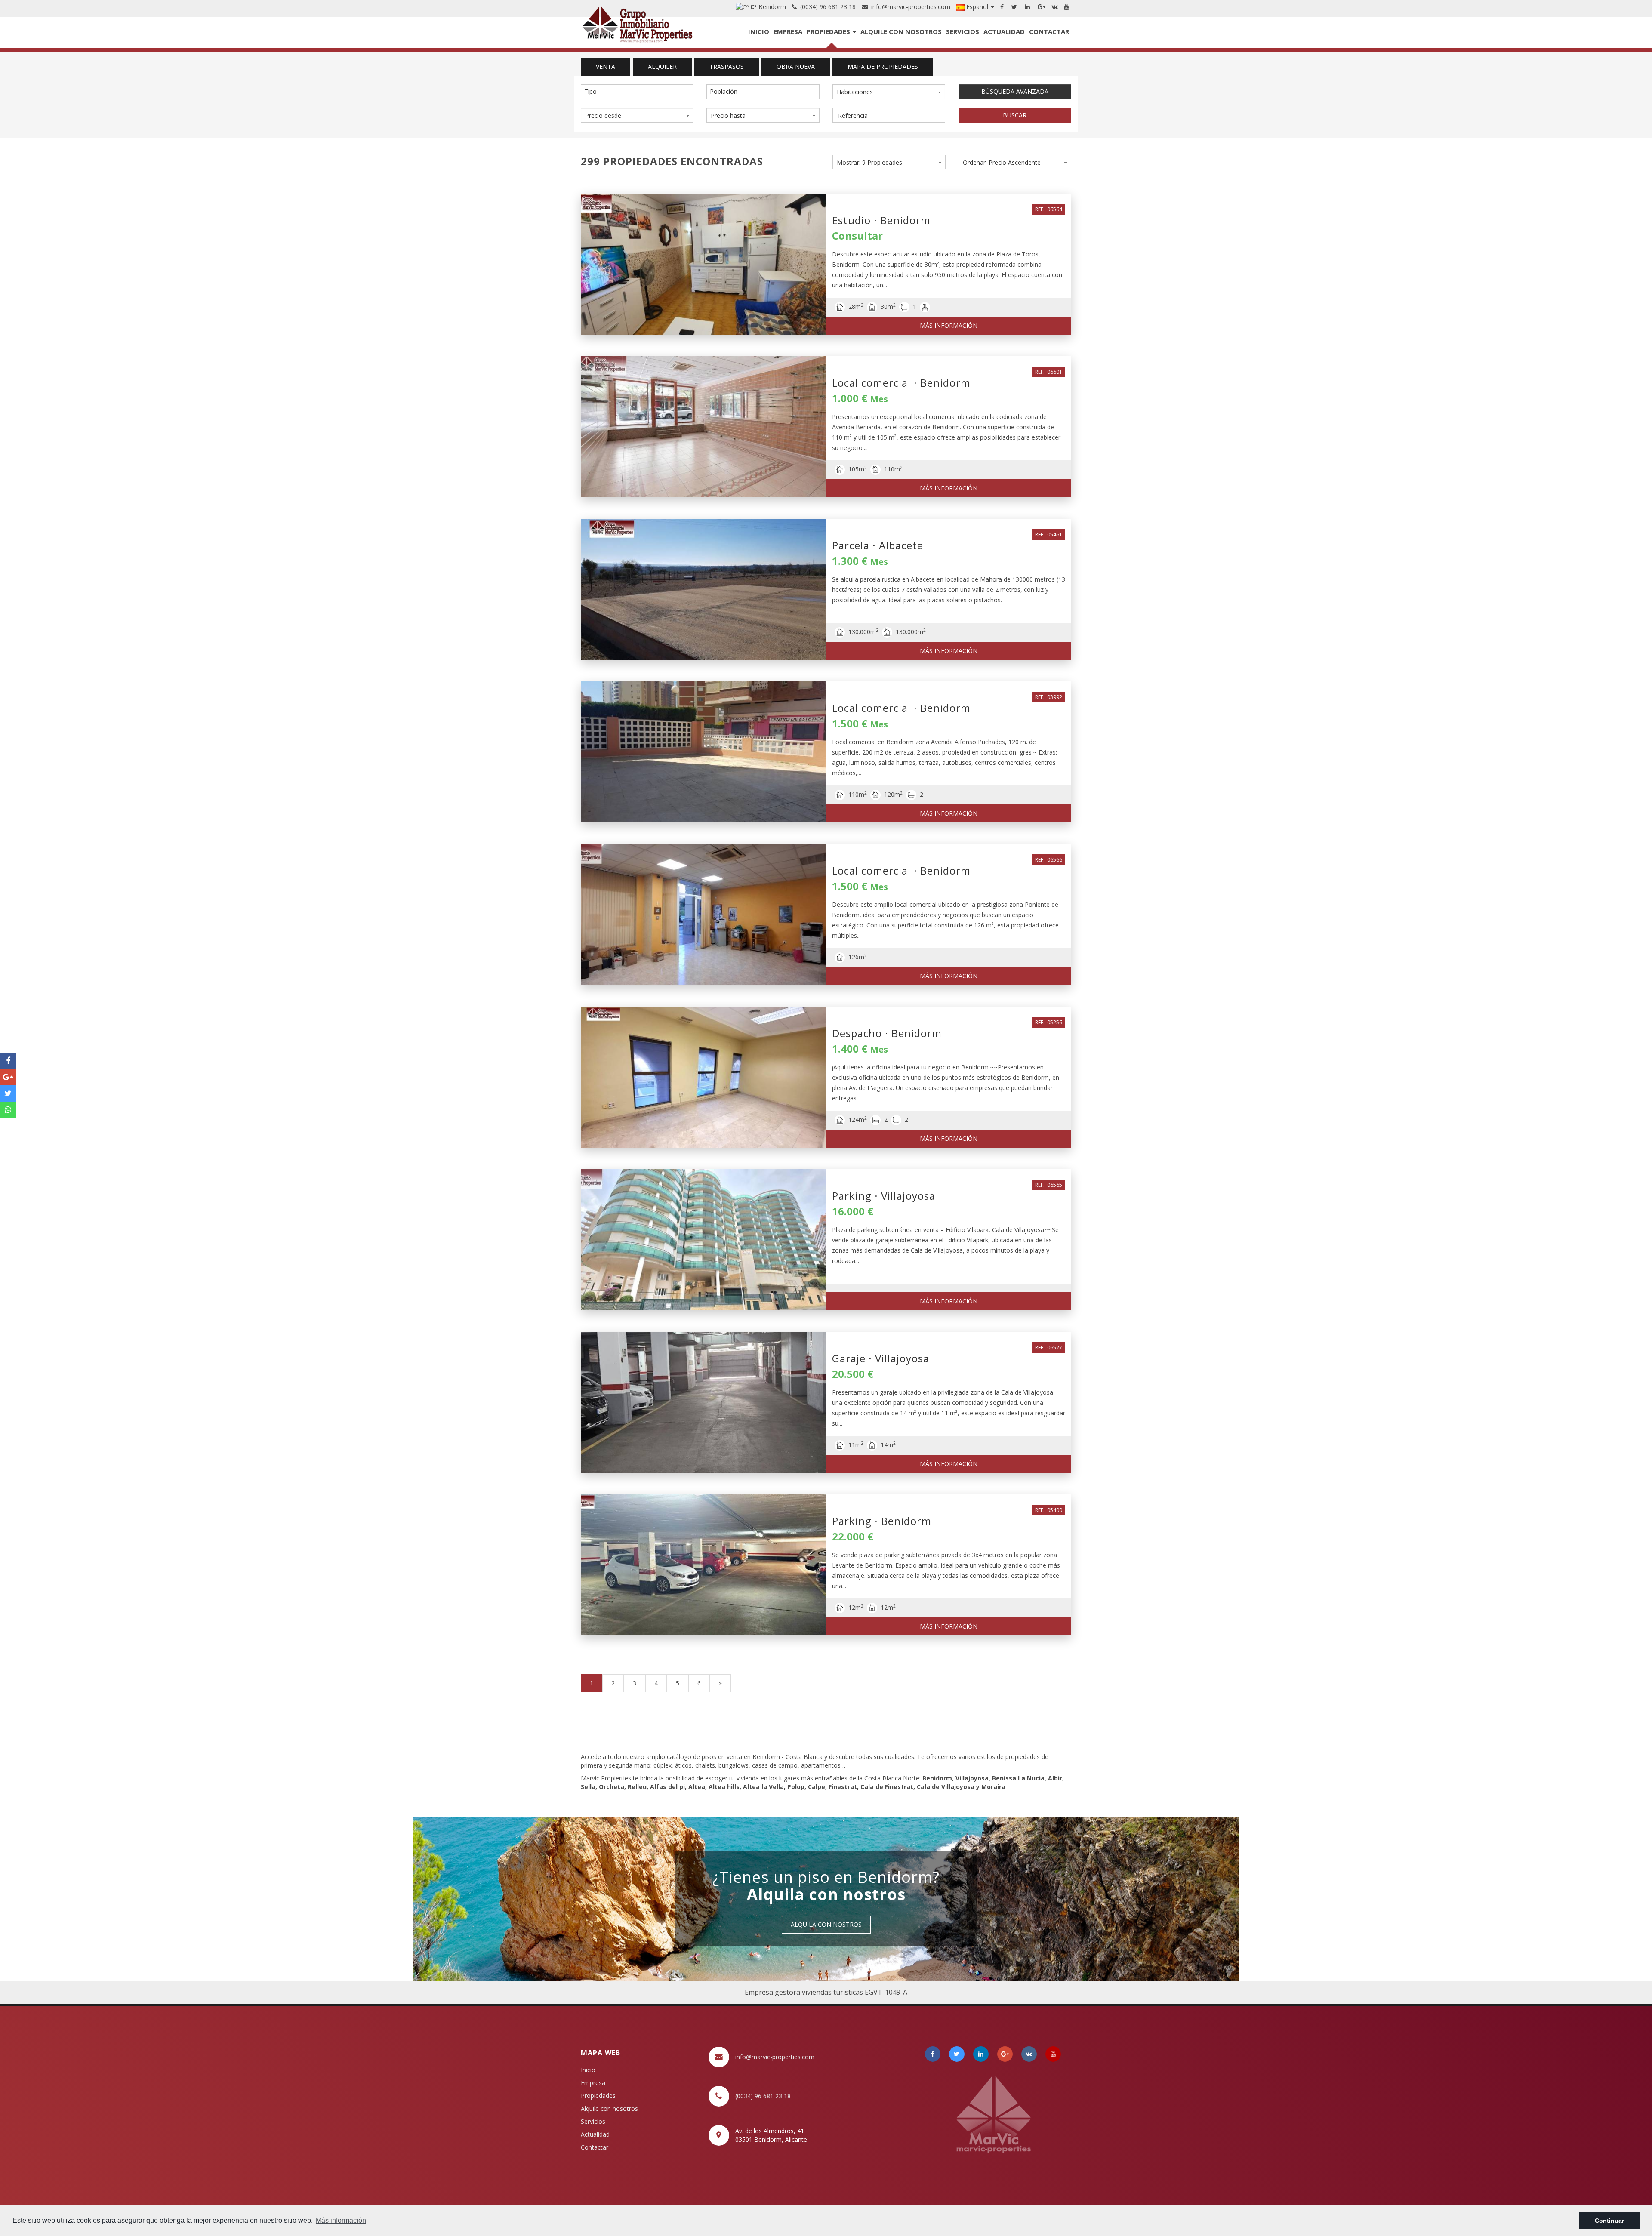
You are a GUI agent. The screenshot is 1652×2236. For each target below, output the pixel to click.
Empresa (788, 31)
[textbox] (639, 92)
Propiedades (829, 31)
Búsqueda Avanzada (1015, 91)
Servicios (963, 31)
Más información (949, 325)
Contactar (1049, 31)
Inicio (759, 31)
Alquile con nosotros (901, 31)
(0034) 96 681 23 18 (826, 7)
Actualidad (1004, 31)
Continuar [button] (1609, 2221)
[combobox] (637, 92)
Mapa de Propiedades (883, 66)
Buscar (1015, 115)
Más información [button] (341, 2220)
